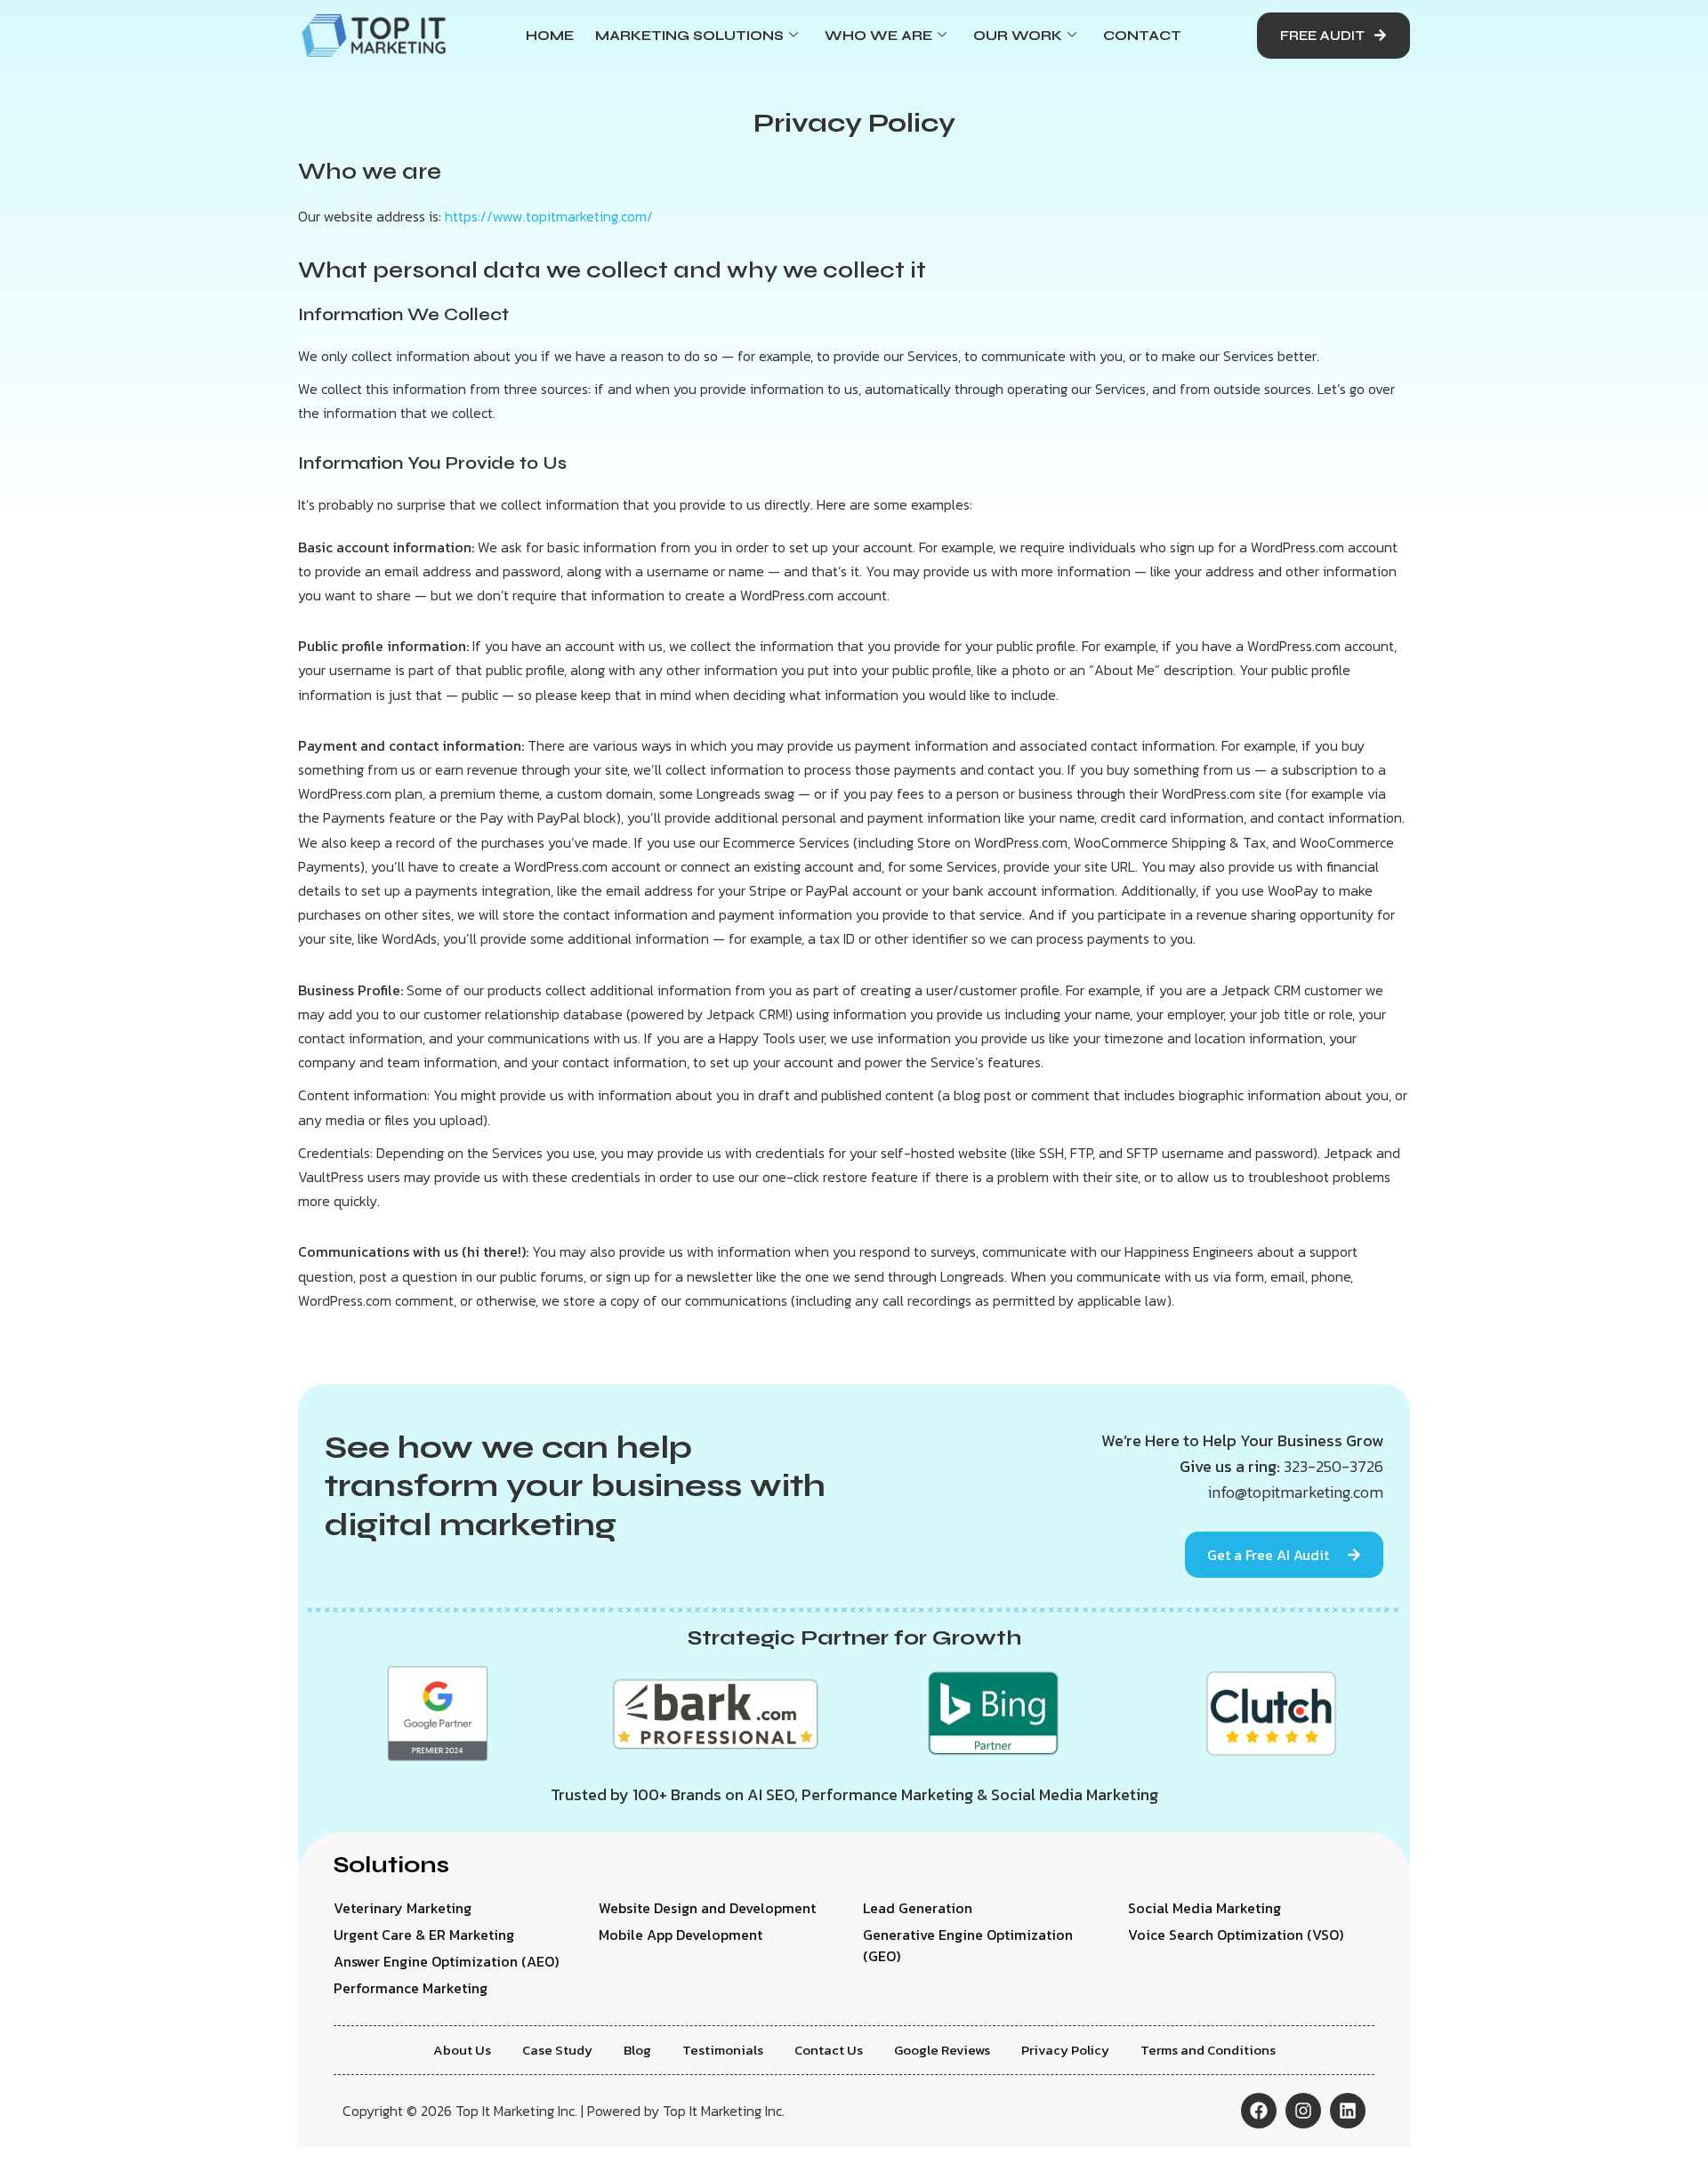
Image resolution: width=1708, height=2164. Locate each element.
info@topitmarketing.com (1296, 1492)
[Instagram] (1303, 2111)
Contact (1142, 36)
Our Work (1018, 36)
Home (550, 36)
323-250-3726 (1333, 1466)
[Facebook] (1259, 2111)
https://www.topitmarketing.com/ (549, 216)
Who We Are (878, 36)
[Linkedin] (1348, 2111)
